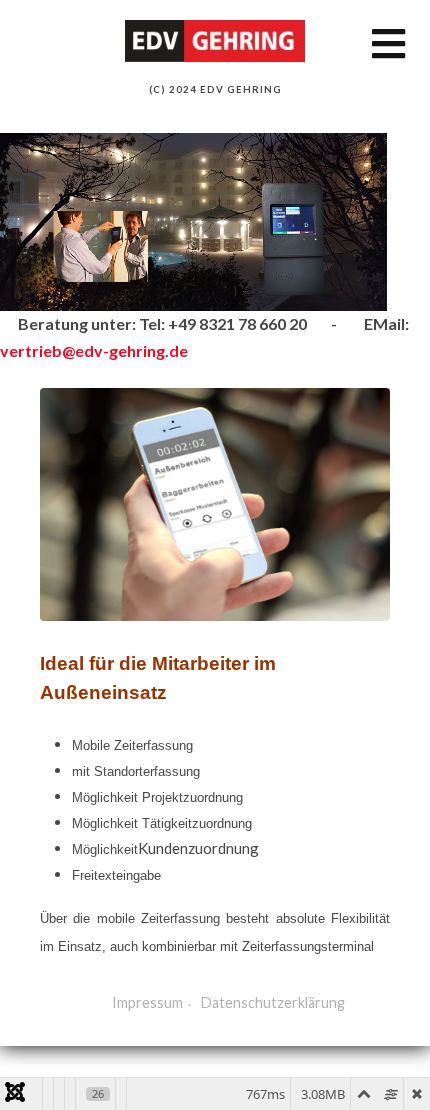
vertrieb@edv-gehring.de (94, 350)
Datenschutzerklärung (273, 1002)
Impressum (147, 1002)
